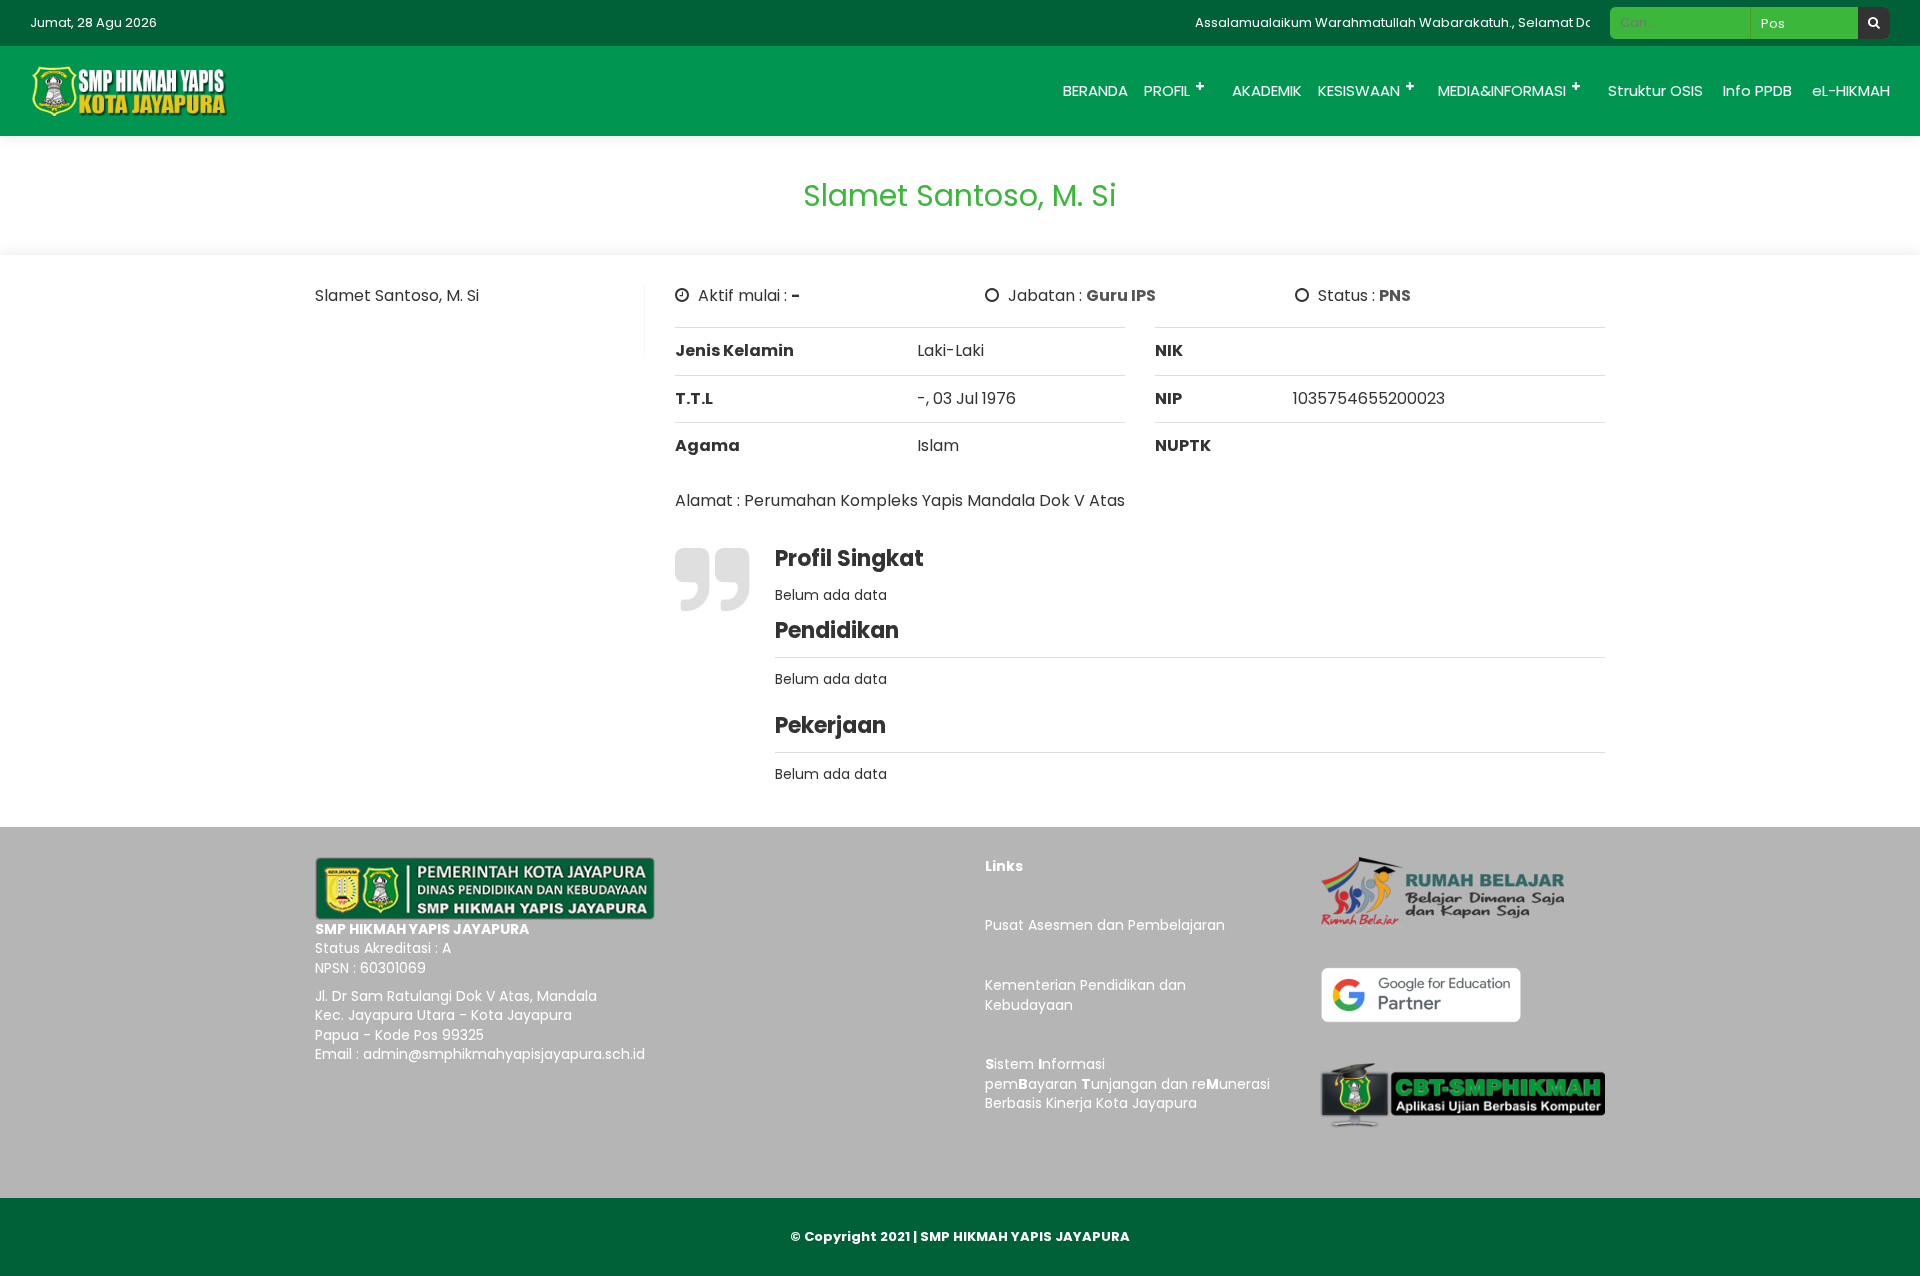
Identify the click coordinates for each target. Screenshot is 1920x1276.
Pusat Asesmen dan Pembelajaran (1105, 925)
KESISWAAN (1359, 90)
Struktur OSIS (1655, 90)
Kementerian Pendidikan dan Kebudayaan (1085, 995)
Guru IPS (1121, 295)
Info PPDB (1757, 90)
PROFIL (1167, 90)
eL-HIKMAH (1851, 90)
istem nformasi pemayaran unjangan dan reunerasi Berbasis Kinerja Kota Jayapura (1127, 1083)
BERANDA (1095, 90)
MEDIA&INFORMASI (1502, 90)
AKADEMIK (1267, 90)
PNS (1395, 295)
